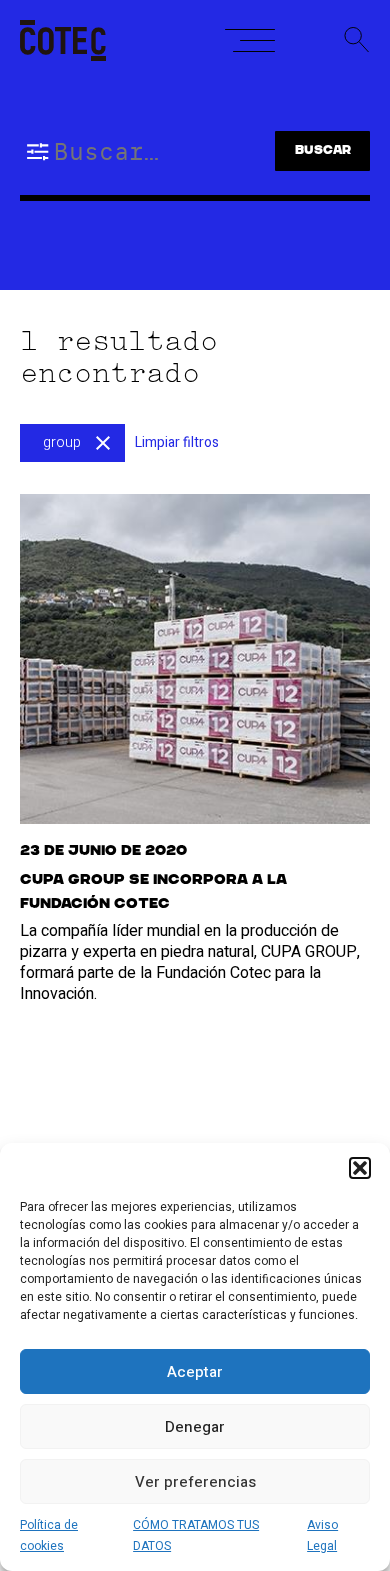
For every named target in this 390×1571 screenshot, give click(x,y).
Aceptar (195, 1372)
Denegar (195, 1427)
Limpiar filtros (177, 442)
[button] (360, 1168)
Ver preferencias (195, 1482)
